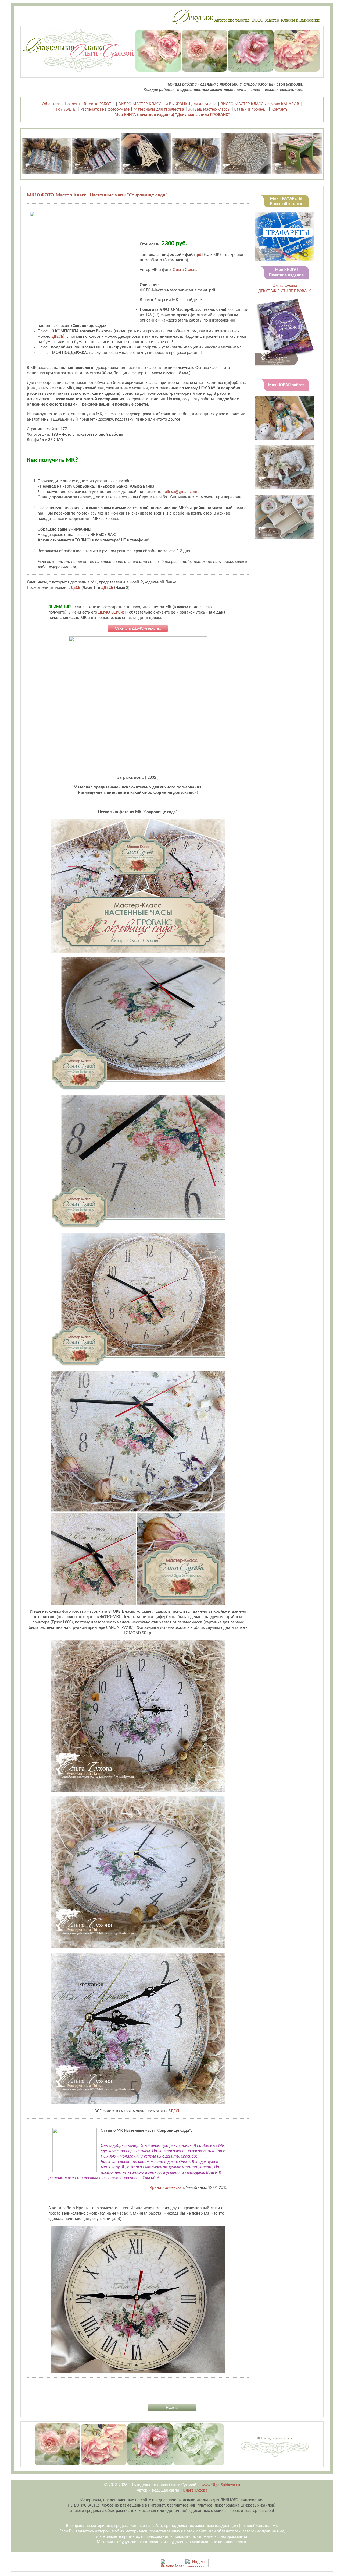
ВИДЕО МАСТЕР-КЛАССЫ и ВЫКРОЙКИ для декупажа (168, 104)
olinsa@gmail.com (181, 492)
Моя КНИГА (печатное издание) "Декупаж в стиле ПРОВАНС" (172, 115)
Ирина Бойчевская (167, 2188)
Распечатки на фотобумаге (105, 110)
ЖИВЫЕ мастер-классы (209, 110)
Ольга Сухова (185, 270)
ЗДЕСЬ (57, 337)
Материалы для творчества (159, 110)
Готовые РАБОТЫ (99, 104)
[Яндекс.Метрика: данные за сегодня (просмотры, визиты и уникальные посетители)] (172, 2563)
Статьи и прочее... (251, 110)
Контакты (280, 110)
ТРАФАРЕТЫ (66, 110)
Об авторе (51, 104)
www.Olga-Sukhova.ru (221, 2485)
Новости (72, 104)
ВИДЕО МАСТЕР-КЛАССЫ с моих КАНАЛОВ (260, 104)
